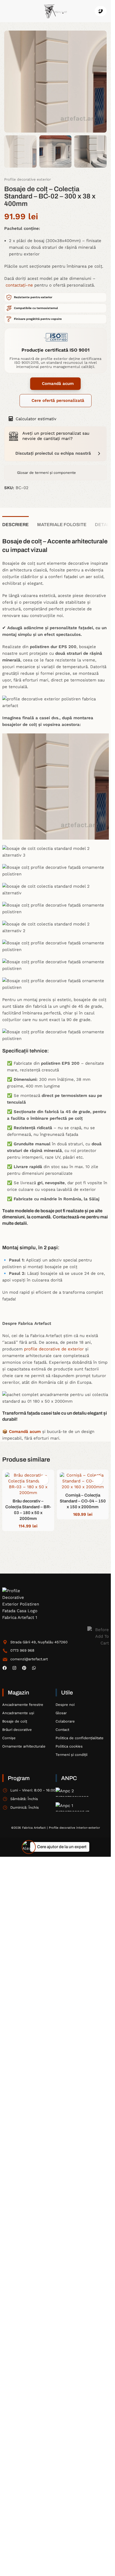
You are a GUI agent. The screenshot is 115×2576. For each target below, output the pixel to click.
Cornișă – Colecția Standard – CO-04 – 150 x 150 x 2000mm (83, 1501)
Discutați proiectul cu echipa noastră (53, 453)
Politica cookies (69, 1746)
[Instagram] (15, 1668)
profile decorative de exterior (54, 1349)
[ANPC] (76, 1792)
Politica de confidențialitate (80, 1738)
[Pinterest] (24, 1668)
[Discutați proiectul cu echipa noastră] (99, 453)
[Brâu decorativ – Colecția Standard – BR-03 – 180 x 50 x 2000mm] (28, 1484)
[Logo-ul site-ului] (56, 11)
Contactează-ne (69, 1217)
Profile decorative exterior (27, 180)
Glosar (61, 1713)
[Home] (22, 1604)
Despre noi (65, 1705)
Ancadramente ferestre (23, 1705)
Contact (62, 1730)
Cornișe (9, 1738)
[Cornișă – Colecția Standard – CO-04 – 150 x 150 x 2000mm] (83, 1481)
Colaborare (65, 1721)
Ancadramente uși (18, 1713)
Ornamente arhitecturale (24, 1746)
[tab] (15, 524)
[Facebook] (5, 1668)
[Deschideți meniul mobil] (6, 11)
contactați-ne (19, 285)
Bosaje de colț (15, 1721)
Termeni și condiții (71, 1755)
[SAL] (76, 1807)
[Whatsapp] (34, 1668)
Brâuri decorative (17, 1730)
